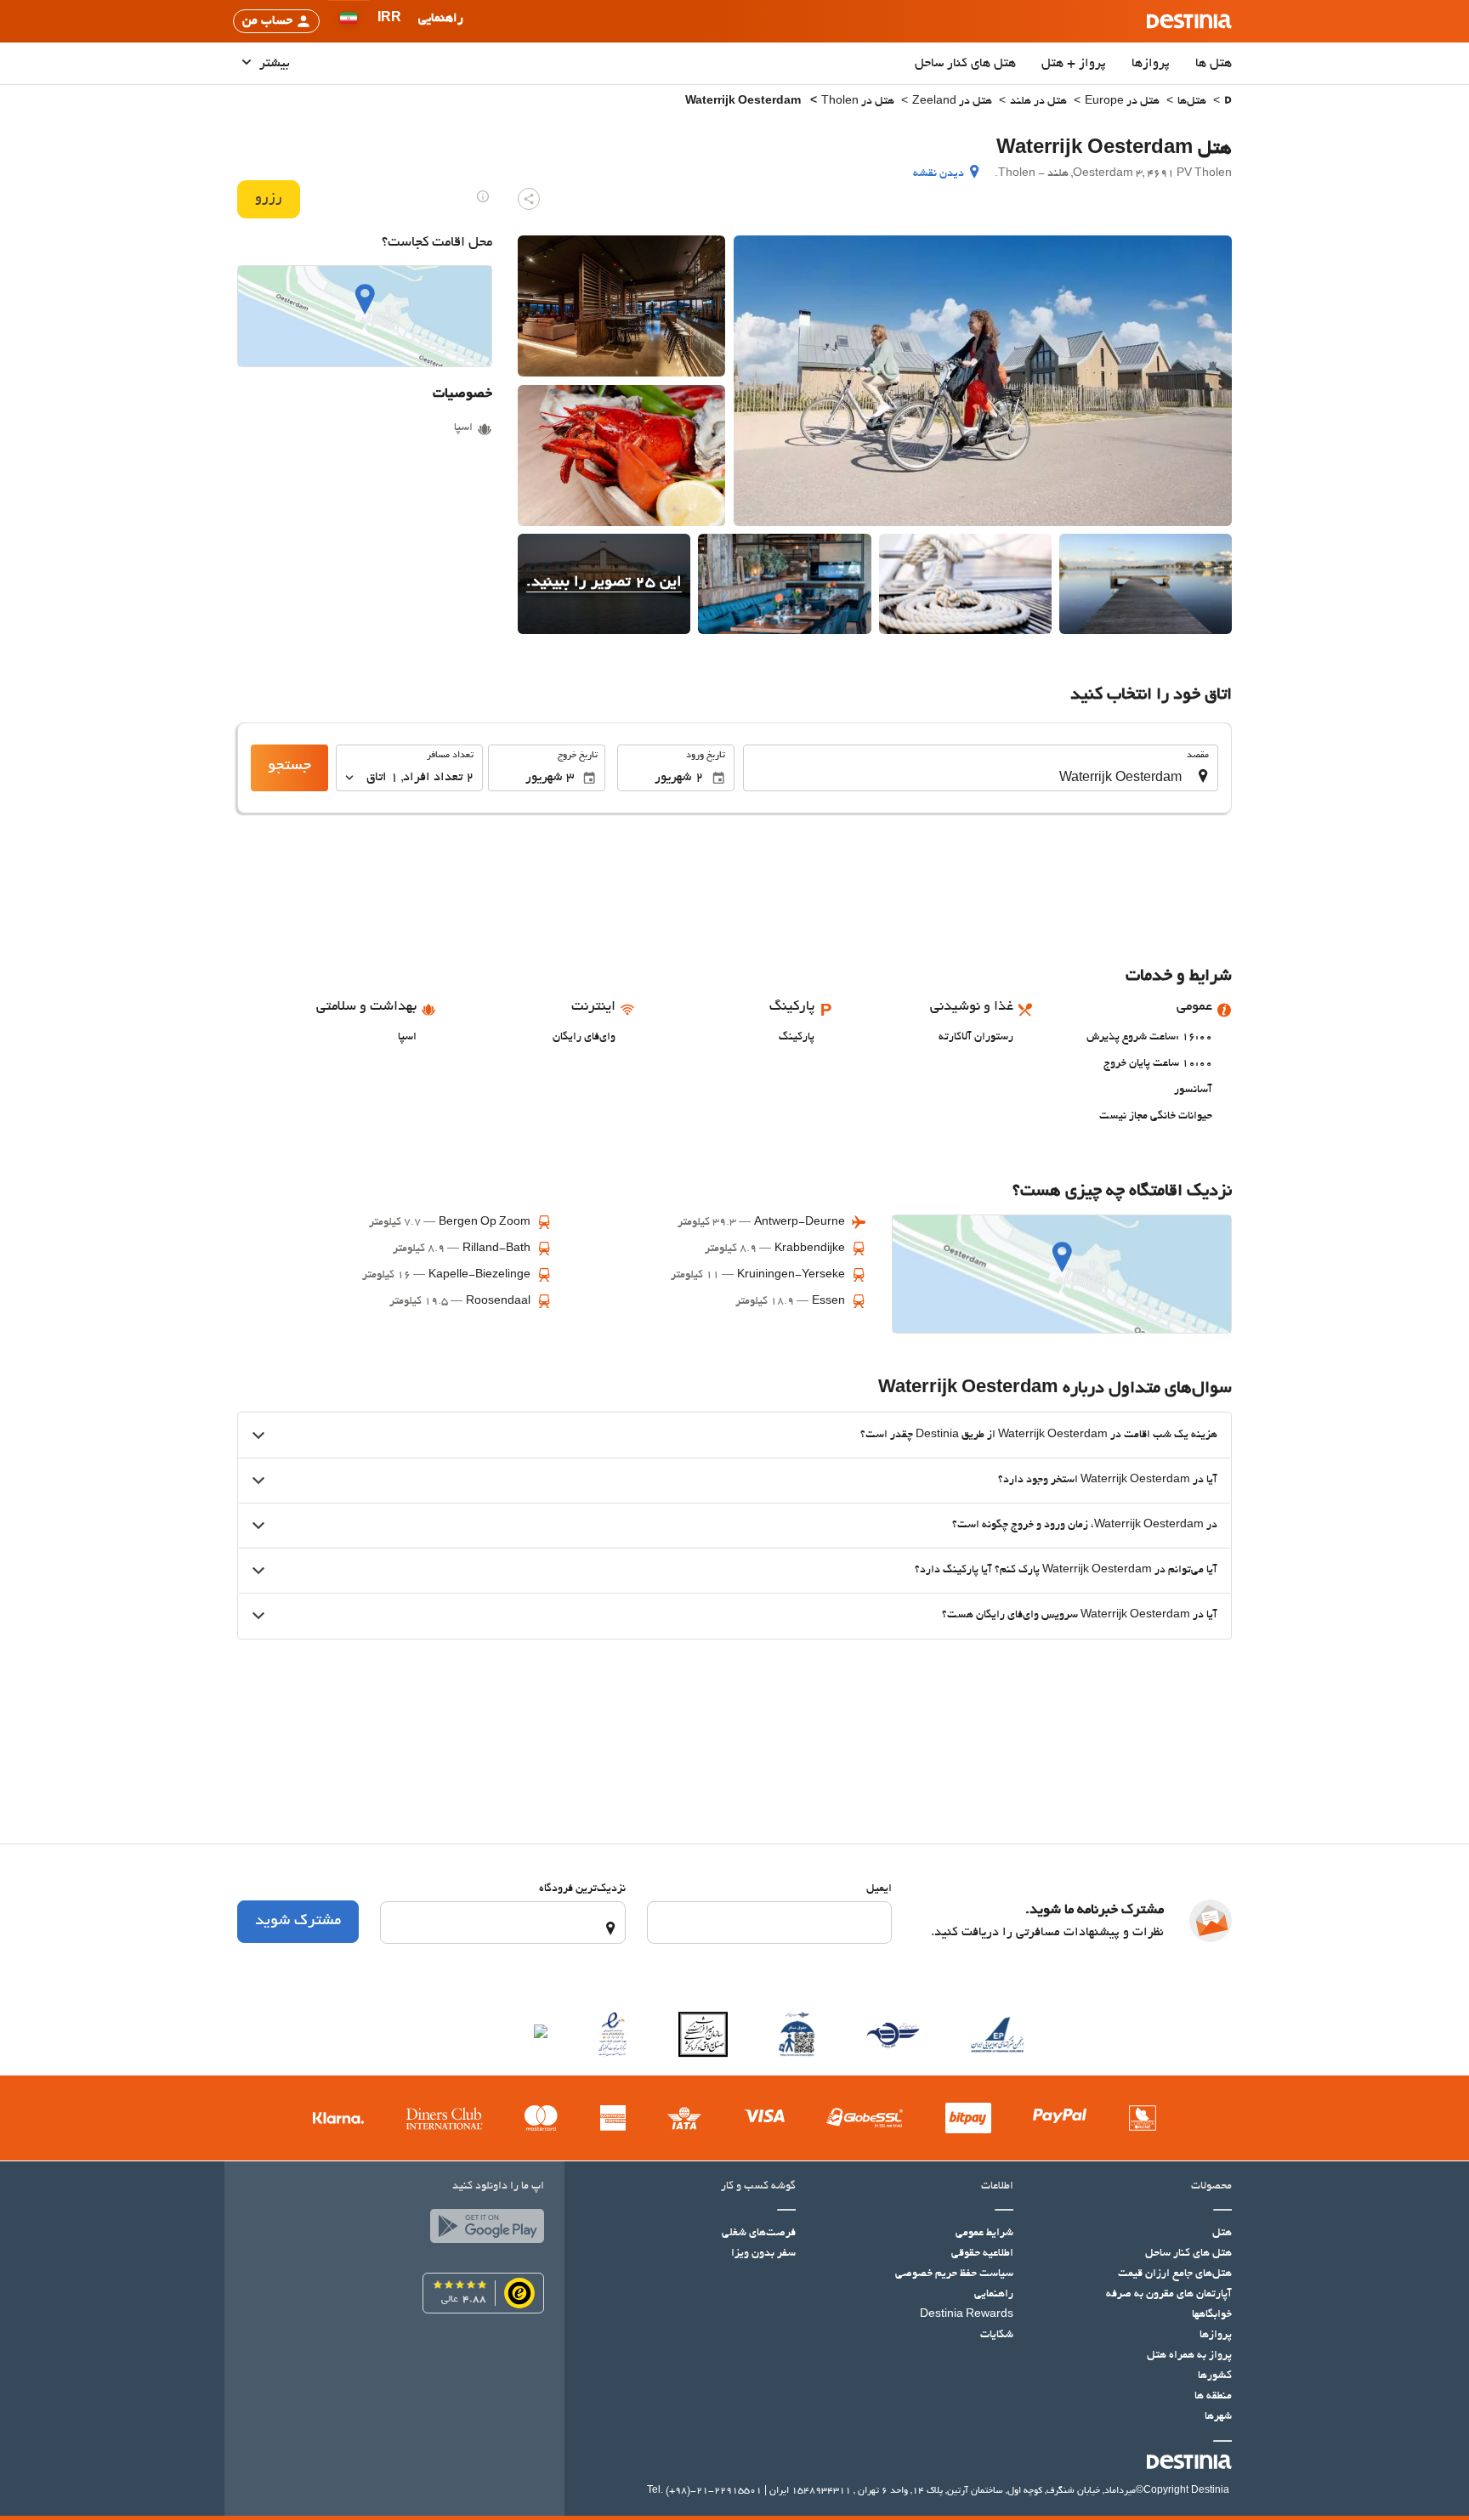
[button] (389, 21)
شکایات (997, 2336)
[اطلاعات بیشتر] (483, 196)
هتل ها (1214, 64)
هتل (1222, 2234)
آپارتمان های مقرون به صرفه (1169, 2295)
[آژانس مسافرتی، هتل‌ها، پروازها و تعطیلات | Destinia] (1189, 21)
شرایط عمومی (984, 2234)
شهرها (1218, 2417)
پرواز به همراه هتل (1189, 2356)
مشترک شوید (298, 1922)
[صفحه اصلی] (1228, 102)
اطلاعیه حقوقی (982, 2254)
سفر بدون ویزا (763, 2254)
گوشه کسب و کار (758, 2187)
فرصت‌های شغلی (759, 2234)
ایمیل (879, 1889)
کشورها (1215, 2376)
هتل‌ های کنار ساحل (965, 64)
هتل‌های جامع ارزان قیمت (1175, 2274)
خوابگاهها (1212, 2315)
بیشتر (273, 64)
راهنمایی (994, 2295)
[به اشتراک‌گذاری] (529, 199)
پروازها (1151, 64)
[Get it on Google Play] (483, 2230)
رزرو (269, 199)
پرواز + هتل (1074, 64)
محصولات (1211, 2187)
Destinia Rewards (967, 2315)
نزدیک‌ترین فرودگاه (582, 1889)
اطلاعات (997, 2187)
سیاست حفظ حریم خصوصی (954, 2274)
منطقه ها (1213, 2397)
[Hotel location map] (365, 316)
